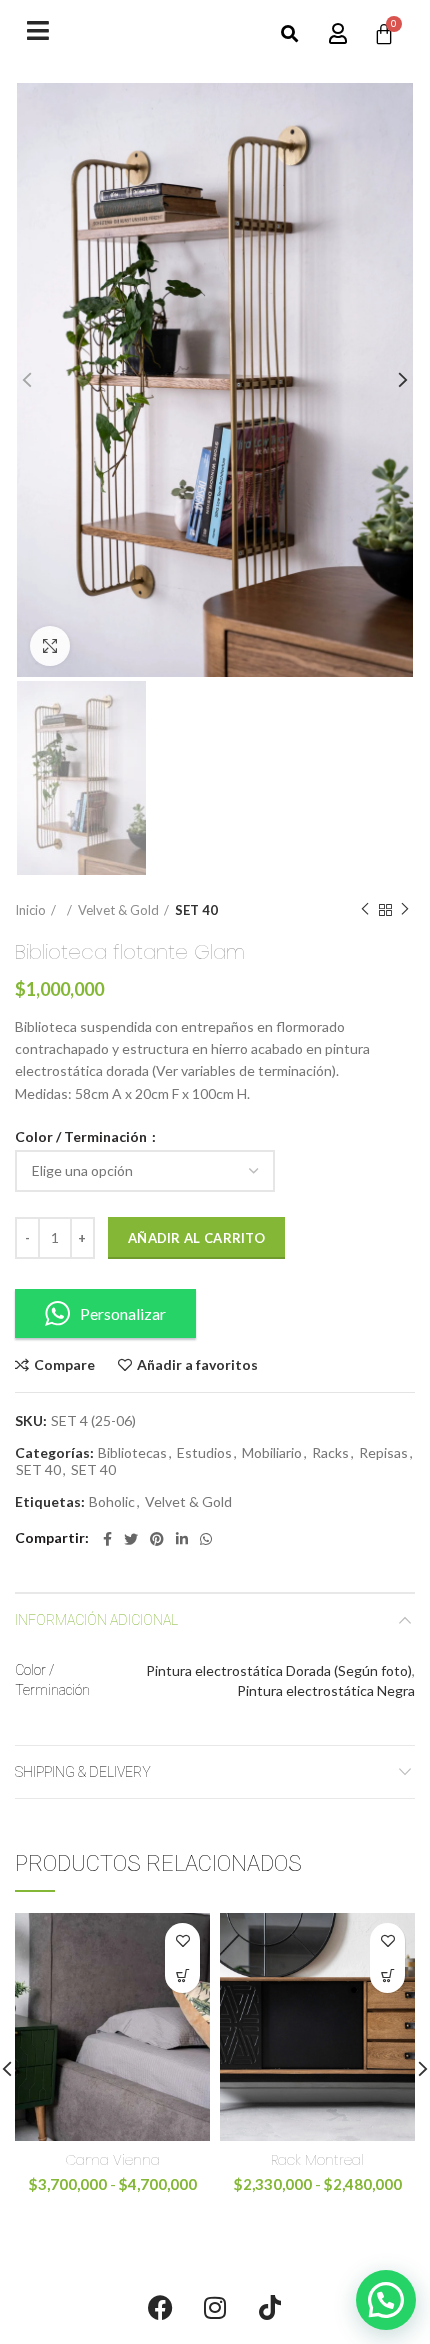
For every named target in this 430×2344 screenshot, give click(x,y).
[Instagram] (215, 2307)
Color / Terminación (82, 1137)
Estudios (204, 1453)
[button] (289, 34)
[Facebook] (160, 2307)
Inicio (30, 910)
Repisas (383, 1453)
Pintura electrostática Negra (326, 1690)
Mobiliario (272, 1453)
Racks (330, 1453)
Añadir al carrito (196, 1238)
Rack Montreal (317, 2160)
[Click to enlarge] (50, 646)
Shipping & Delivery (83, 1772)
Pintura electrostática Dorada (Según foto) (279, 1670)
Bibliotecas (132, 1453)
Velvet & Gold (118, 910)
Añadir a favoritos (197, 1365)
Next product (405, 910)
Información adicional (96, 1620)
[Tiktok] (270, 2307)
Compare (64, 1365)
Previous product (365, 910)
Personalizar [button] (123, 1313)
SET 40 (196, 910)
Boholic (112, 1502)
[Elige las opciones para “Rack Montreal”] (387, 1975)
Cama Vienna (113, 2160)
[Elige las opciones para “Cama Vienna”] (182, 1975)
